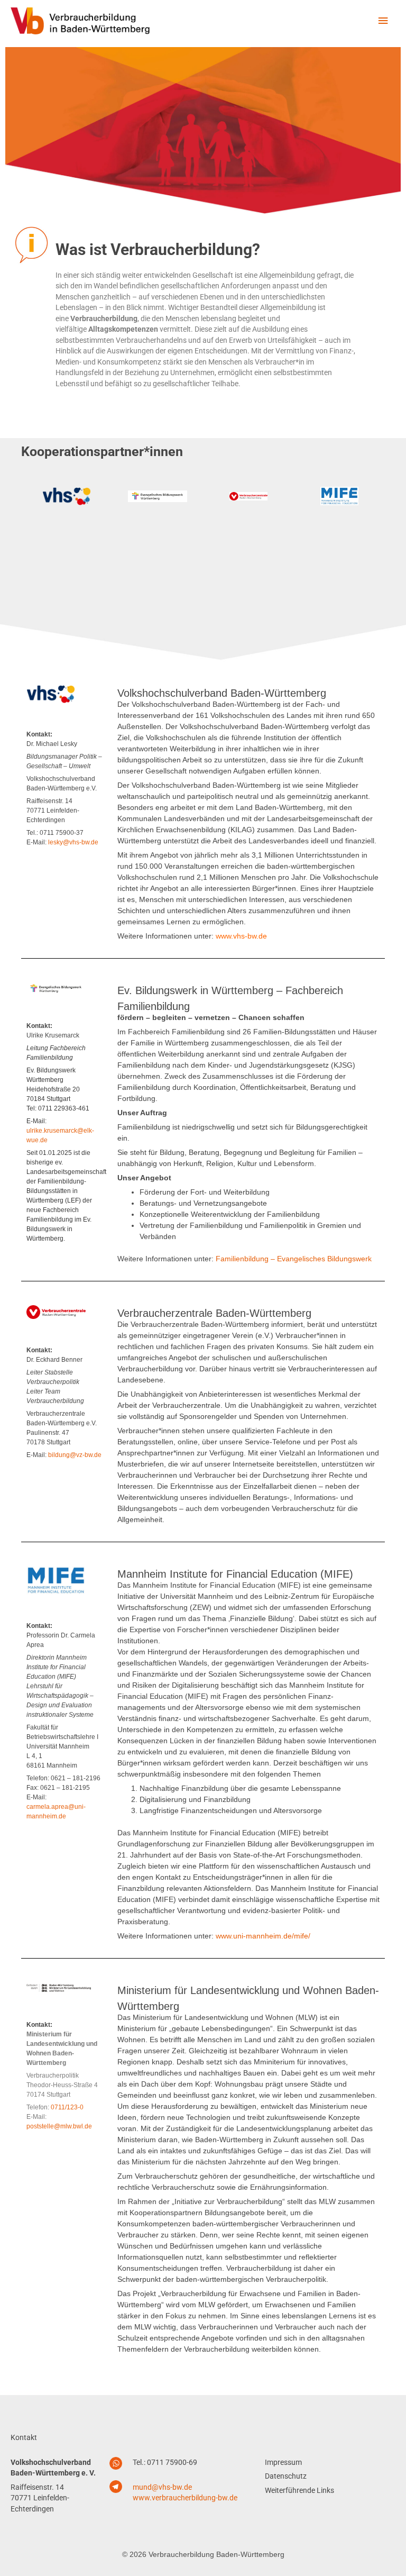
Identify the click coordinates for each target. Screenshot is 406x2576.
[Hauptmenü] (383, 21)
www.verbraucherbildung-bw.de (185, 2498)
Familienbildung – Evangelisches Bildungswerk (294, 1259)
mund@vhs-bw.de (162, 2487)
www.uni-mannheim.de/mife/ (263, 1936)
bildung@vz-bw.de (75, 1455)
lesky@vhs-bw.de (73, 842)
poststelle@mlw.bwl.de (59, 2126)
